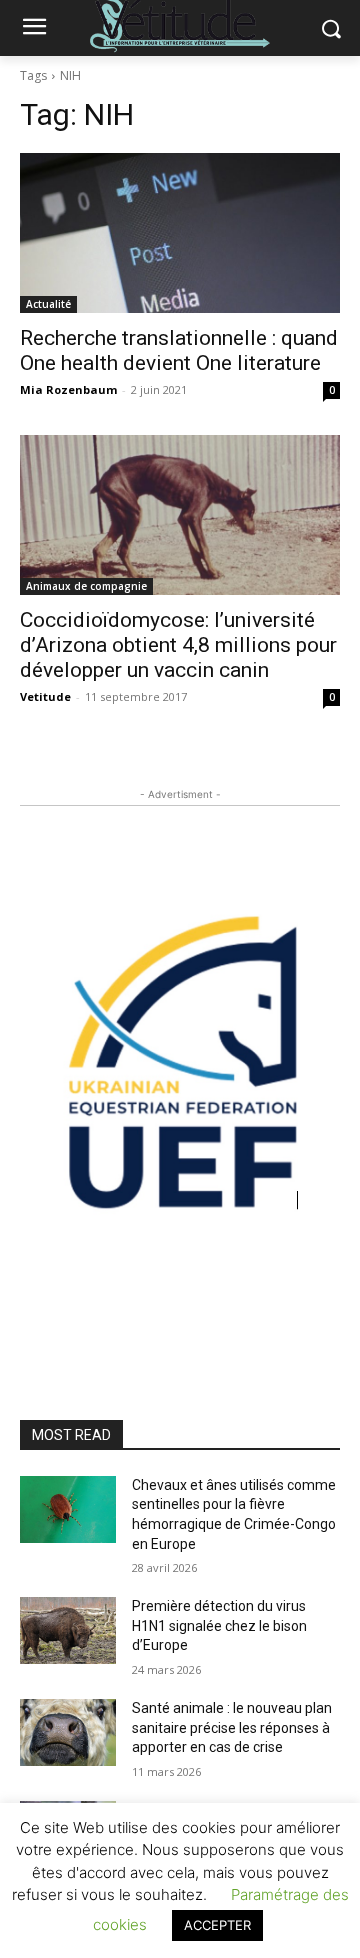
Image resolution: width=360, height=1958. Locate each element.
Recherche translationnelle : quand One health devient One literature (179, 350)
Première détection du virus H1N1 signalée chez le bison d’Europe (219, 1625)
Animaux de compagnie (86, 586)
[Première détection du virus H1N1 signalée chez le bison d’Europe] (68, 1630)
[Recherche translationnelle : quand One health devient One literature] (180, 233)
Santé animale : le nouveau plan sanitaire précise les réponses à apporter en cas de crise (232, 1727)
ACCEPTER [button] (217, 1925)
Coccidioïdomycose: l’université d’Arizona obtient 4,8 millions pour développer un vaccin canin (178, 645)
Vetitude (45, 696)
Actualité (48, 304)
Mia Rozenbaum (68, 389)
